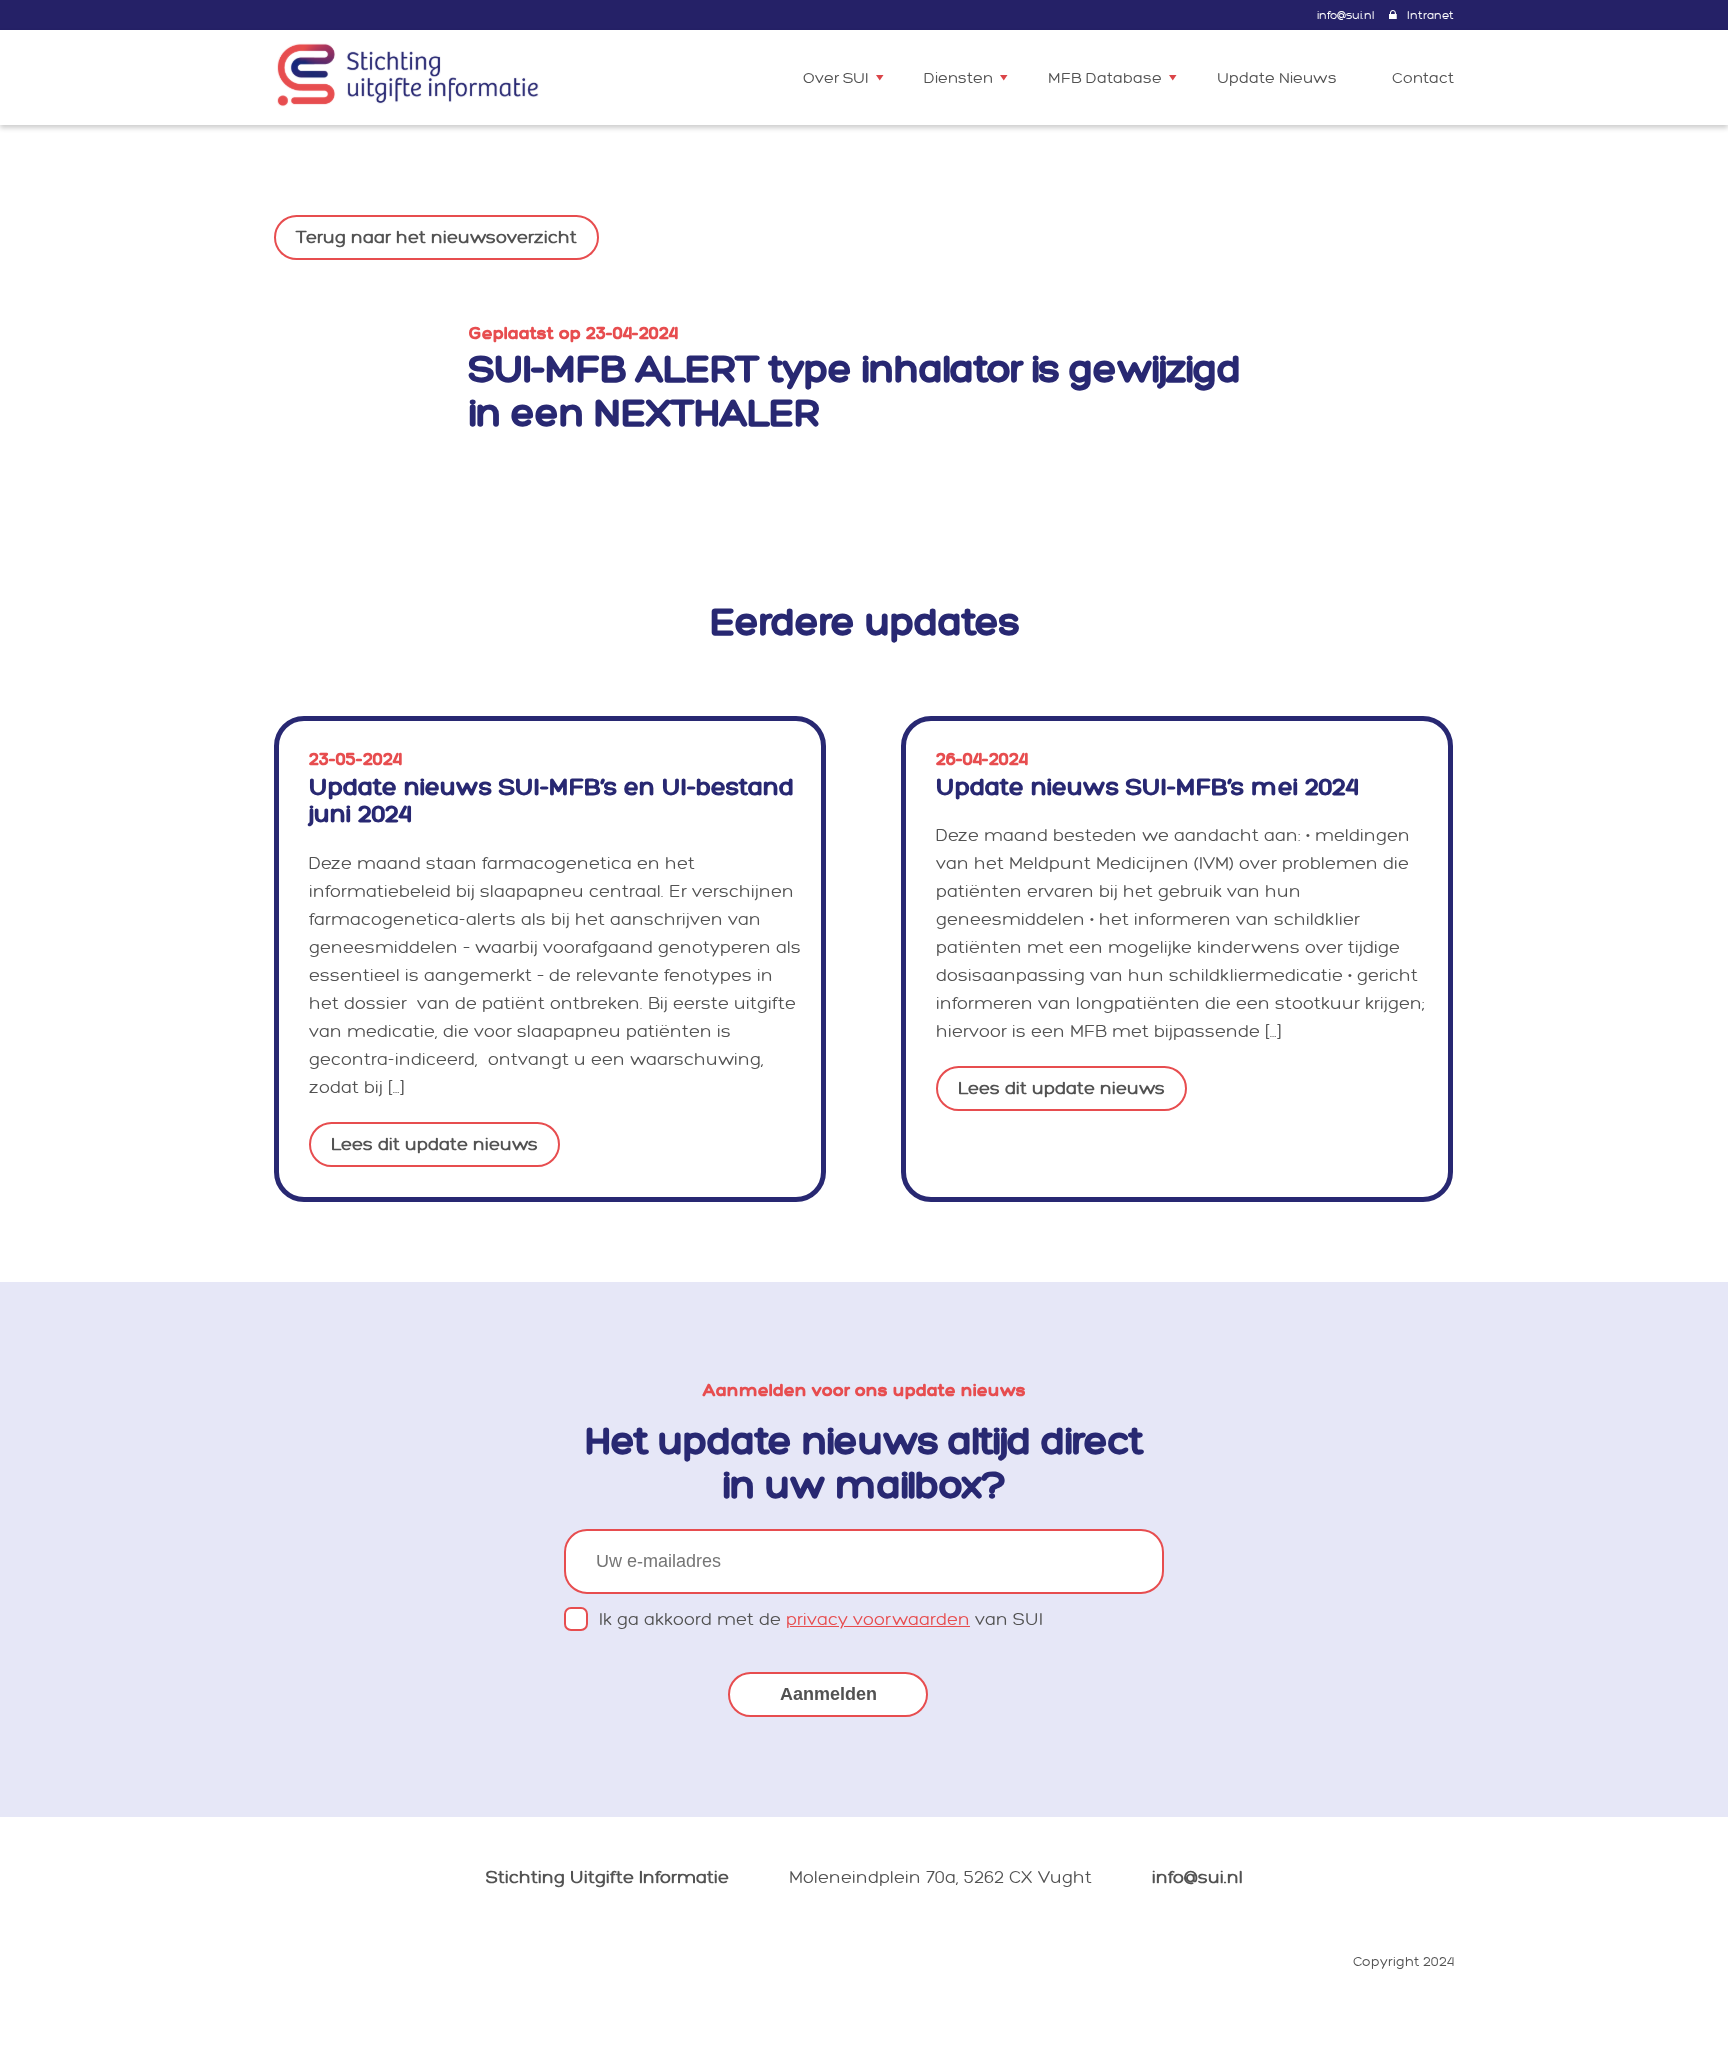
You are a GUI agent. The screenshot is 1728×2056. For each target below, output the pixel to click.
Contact (1423, 78)
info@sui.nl (1345, 15)
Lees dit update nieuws (434, 1144)
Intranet (1430, 15)
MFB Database (1105, 78)
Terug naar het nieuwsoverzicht (436, 237)
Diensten (958, 78)
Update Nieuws (1277, 78)
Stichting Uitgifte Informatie (607, 1877)
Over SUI (836, 78)
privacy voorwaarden (878, 1619)
